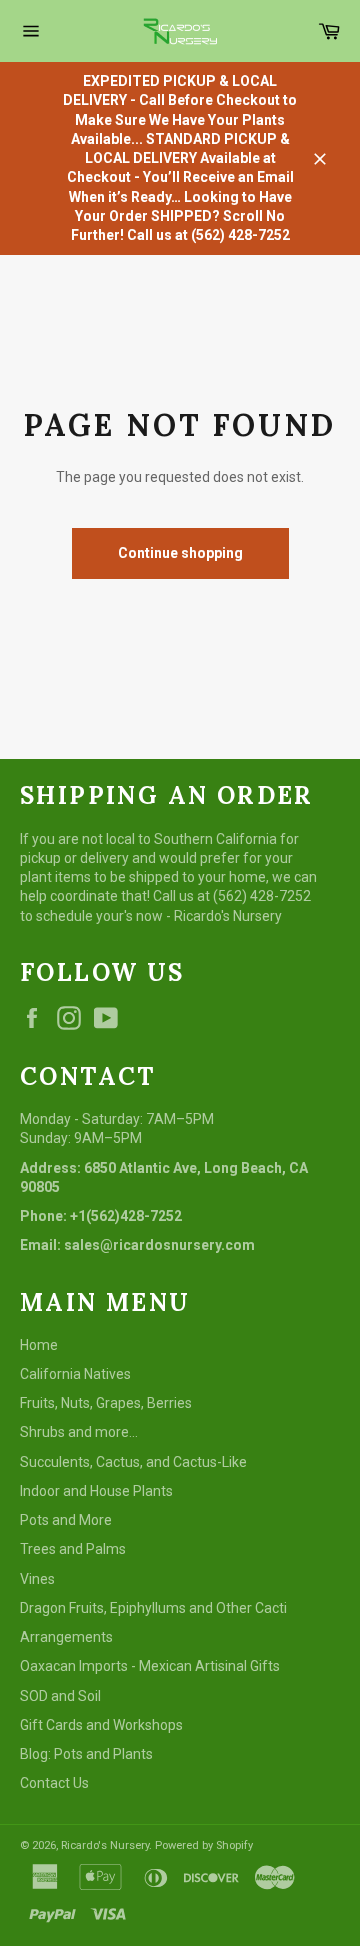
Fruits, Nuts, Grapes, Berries (106, 1403)
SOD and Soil (60, 1696)
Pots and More (66, 1520)
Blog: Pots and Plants (86, 1754)
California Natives (75, 1374)
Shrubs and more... (79, 1432)
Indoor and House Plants (96, 1491)
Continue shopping (180, 553)
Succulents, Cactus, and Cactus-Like (133, 1462)
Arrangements (66, 1637)
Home (39, 1345)
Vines (37, 1579)
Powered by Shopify (204, 1845)
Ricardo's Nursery (105, 1845)
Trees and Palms (73, 1549)
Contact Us (54, 1783)
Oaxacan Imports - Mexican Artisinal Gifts (150, 1666)
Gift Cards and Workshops (101, 1725)
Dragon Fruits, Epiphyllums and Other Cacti (153, 1608)
